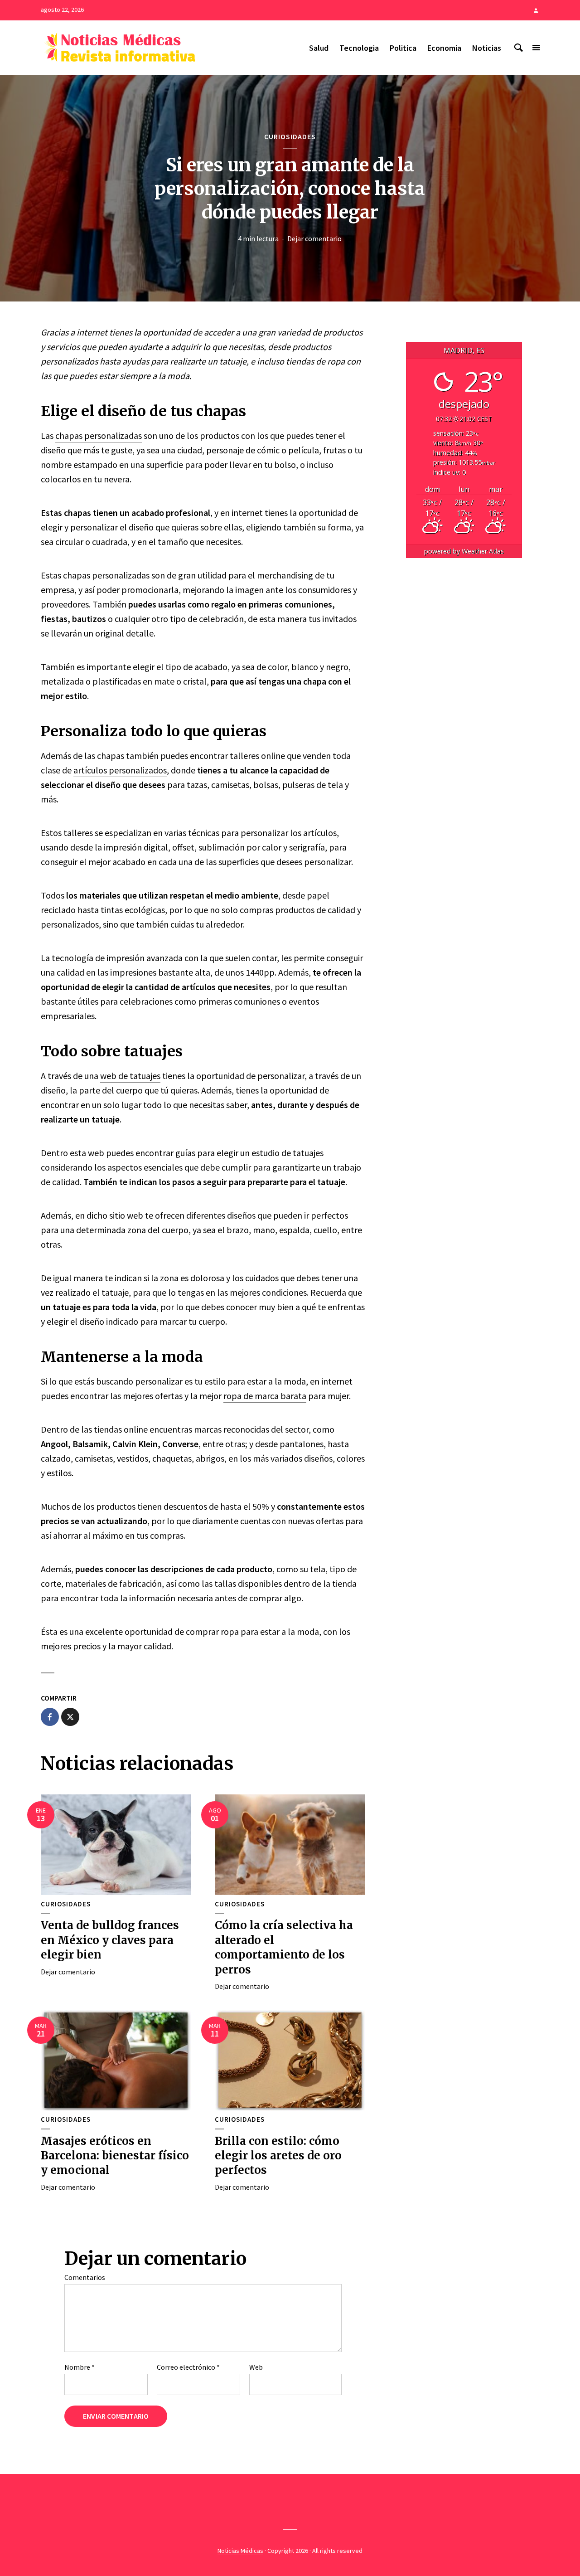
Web (256, 2367)
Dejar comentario (314, 238)
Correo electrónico (188, 2367)
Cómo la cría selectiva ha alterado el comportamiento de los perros (284, 1947)
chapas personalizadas (99, 435)
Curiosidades (290, 136)
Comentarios (85, 2277)
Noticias (487, 48)
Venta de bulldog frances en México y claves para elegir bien (110, 1940)
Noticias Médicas (240, 2551)
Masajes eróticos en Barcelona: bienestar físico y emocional (115, 2156)
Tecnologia (359, 48)
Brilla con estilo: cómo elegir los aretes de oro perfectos (278, 2156)
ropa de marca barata (265, 1396)
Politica (403, 48)
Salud (319, 48)
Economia (444, 48)
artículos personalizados (120, 770)
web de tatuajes (130, 1076)
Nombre (80, 2367)
